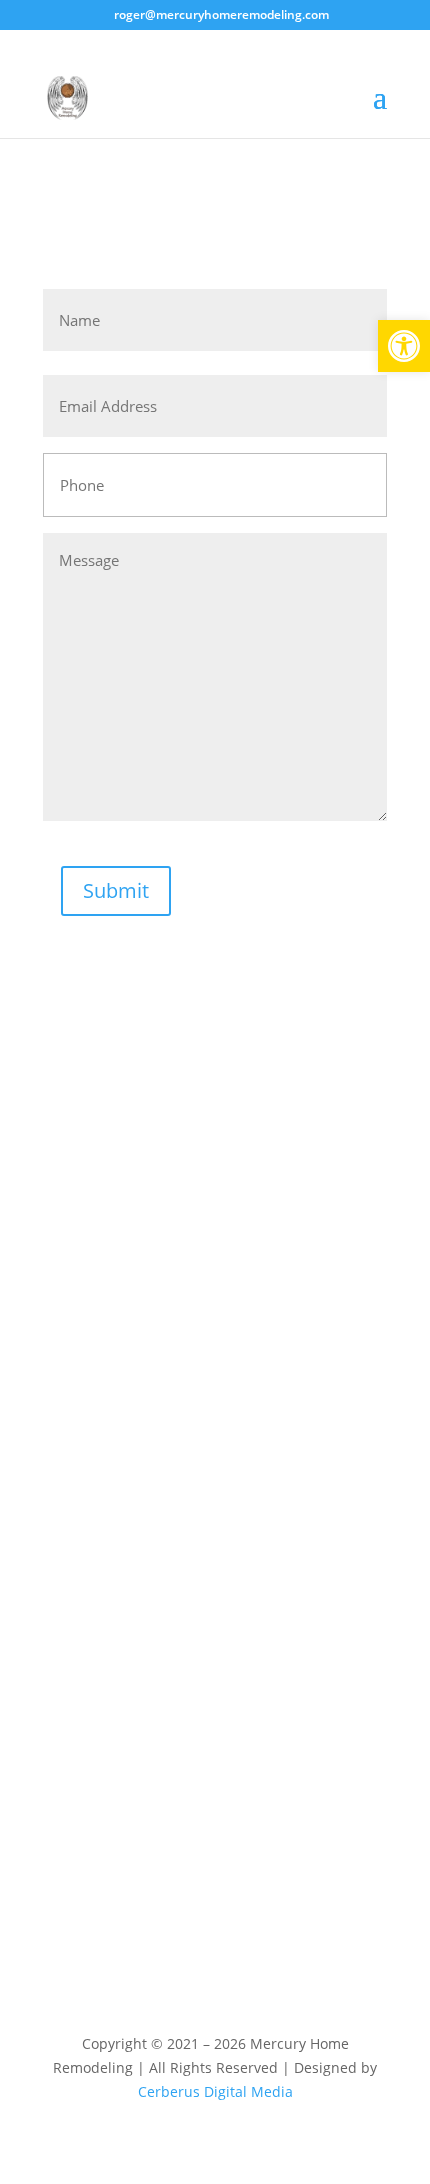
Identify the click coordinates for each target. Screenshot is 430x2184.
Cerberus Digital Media (215, 2091)
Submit (116, 890)
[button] (404, 346)
